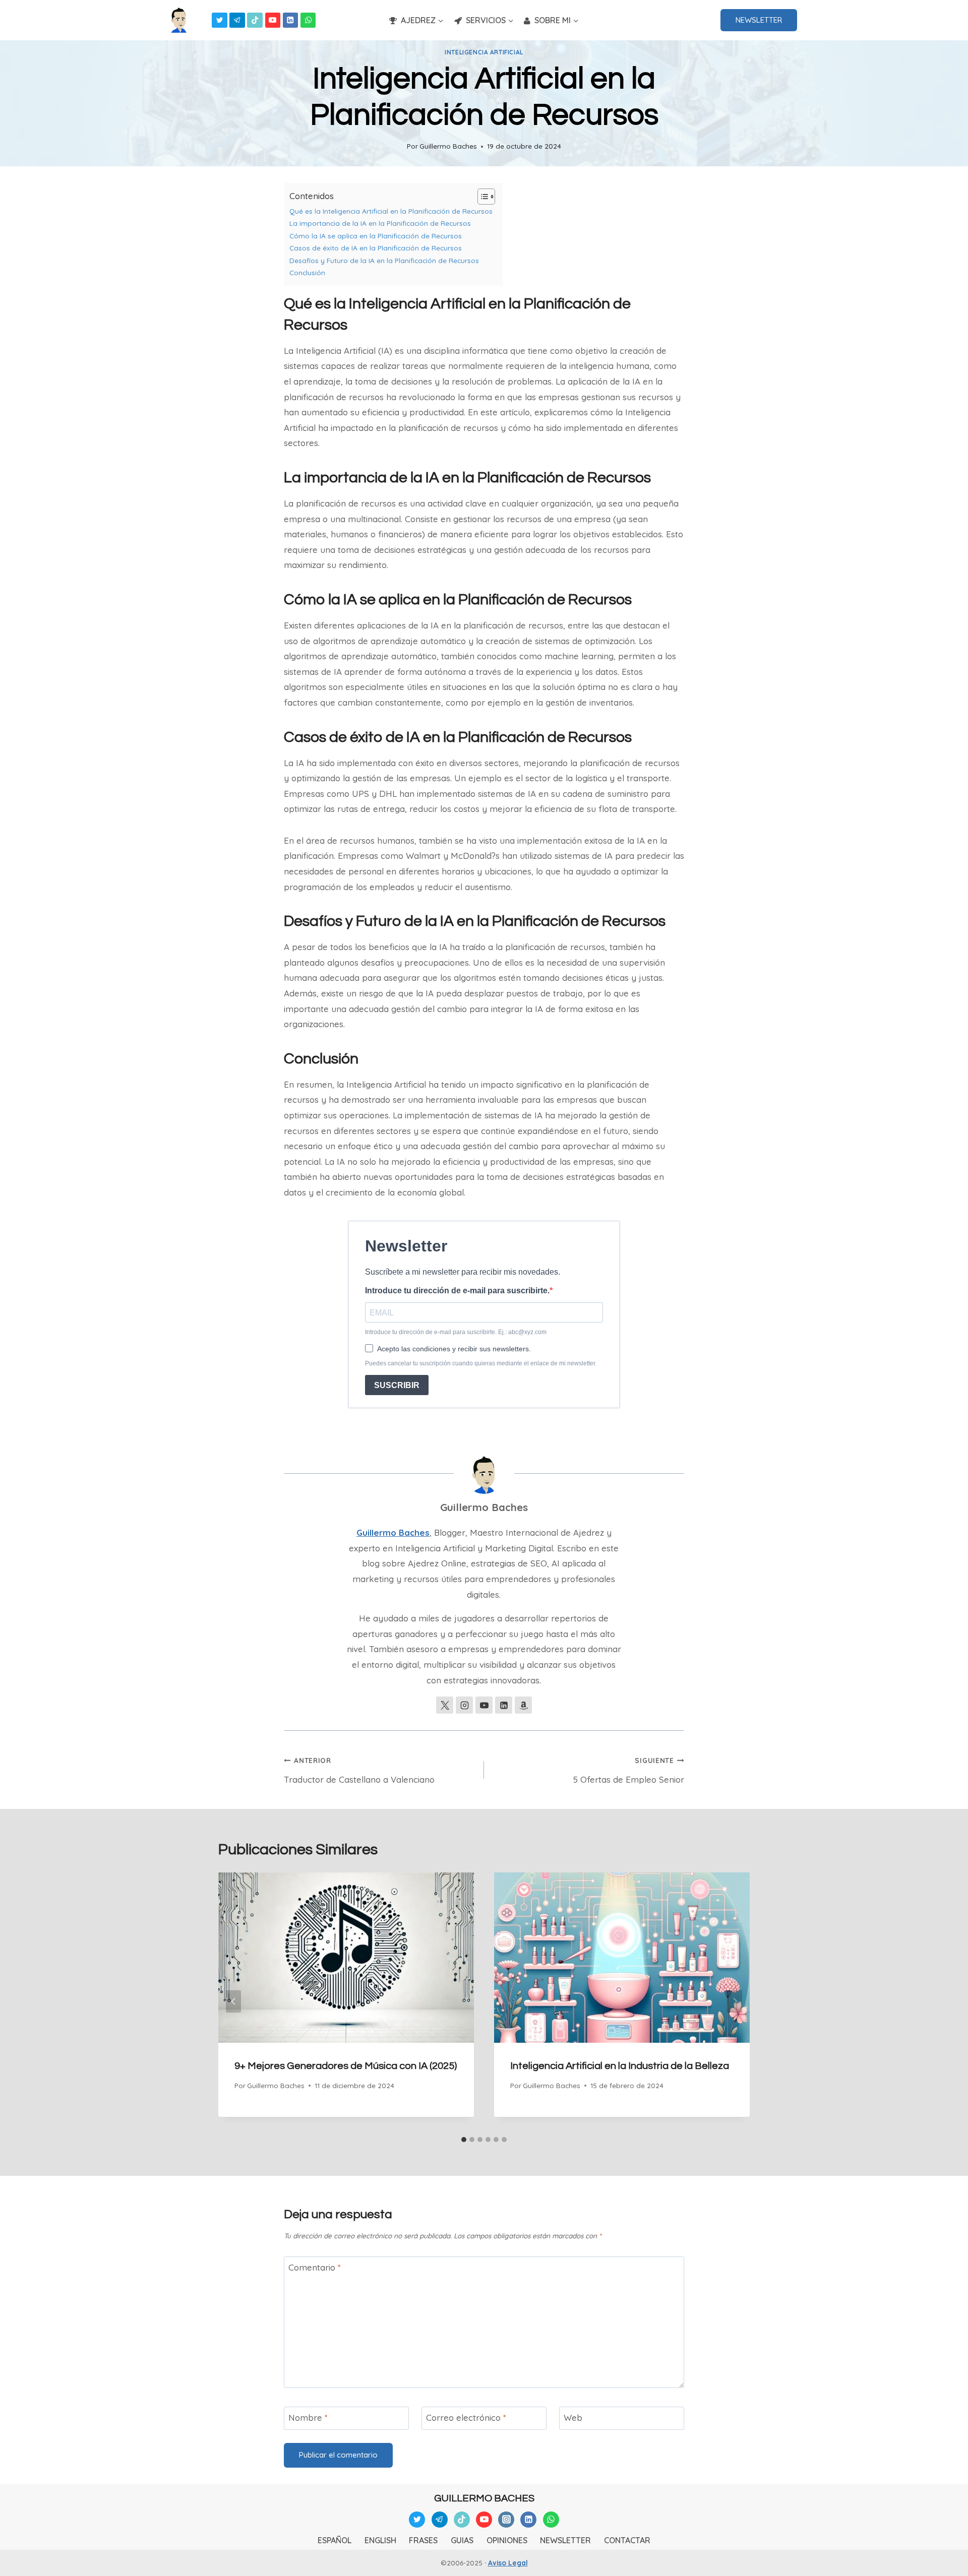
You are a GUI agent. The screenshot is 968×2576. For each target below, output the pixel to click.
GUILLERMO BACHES (484, 2498)
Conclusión (307, 272)
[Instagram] (506, 2520)
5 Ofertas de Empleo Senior (629, 1770)
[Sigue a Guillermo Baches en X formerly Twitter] (445, 1705)
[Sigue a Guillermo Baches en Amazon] (523, 1705)
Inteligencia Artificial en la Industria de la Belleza (620, 2066)
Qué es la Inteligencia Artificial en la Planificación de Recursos (391, 211)
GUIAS (462, 2540)
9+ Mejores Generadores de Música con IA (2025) (346, 2066)
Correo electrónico (466, 2417)
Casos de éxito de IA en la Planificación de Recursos (376, 248)
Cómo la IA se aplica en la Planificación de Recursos (376, 236)
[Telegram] (237, 20)
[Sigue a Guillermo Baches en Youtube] (484, 1705)
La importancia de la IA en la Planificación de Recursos (380, 223)
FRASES (423, 2540)
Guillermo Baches (448, 146)
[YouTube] (273, 20)
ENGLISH (380, 2540)
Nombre (308, 2417)
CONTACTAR (627, 2540)
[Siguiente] (735, 2002)
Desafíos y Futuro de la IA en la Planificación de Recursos (384, 260)
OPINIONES (507, 2540)
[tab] (464, 2140)
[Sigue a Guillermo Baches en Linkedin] (504, 1705)
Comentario (315, 2267)
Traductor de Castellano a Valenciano (359, 1770)
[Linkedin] (291, 20)
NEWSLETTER (759, 20)
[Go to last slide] (233, 2002)
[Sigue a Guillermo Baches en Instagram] (464, 1705)
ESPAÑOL (335, 2540)
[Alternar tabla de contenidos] (481, 197)
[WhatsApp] (308, 20)
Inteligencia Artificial (484, 52)
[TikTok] (255, 20)
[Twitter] (220, 20)
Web (573, 2417)
